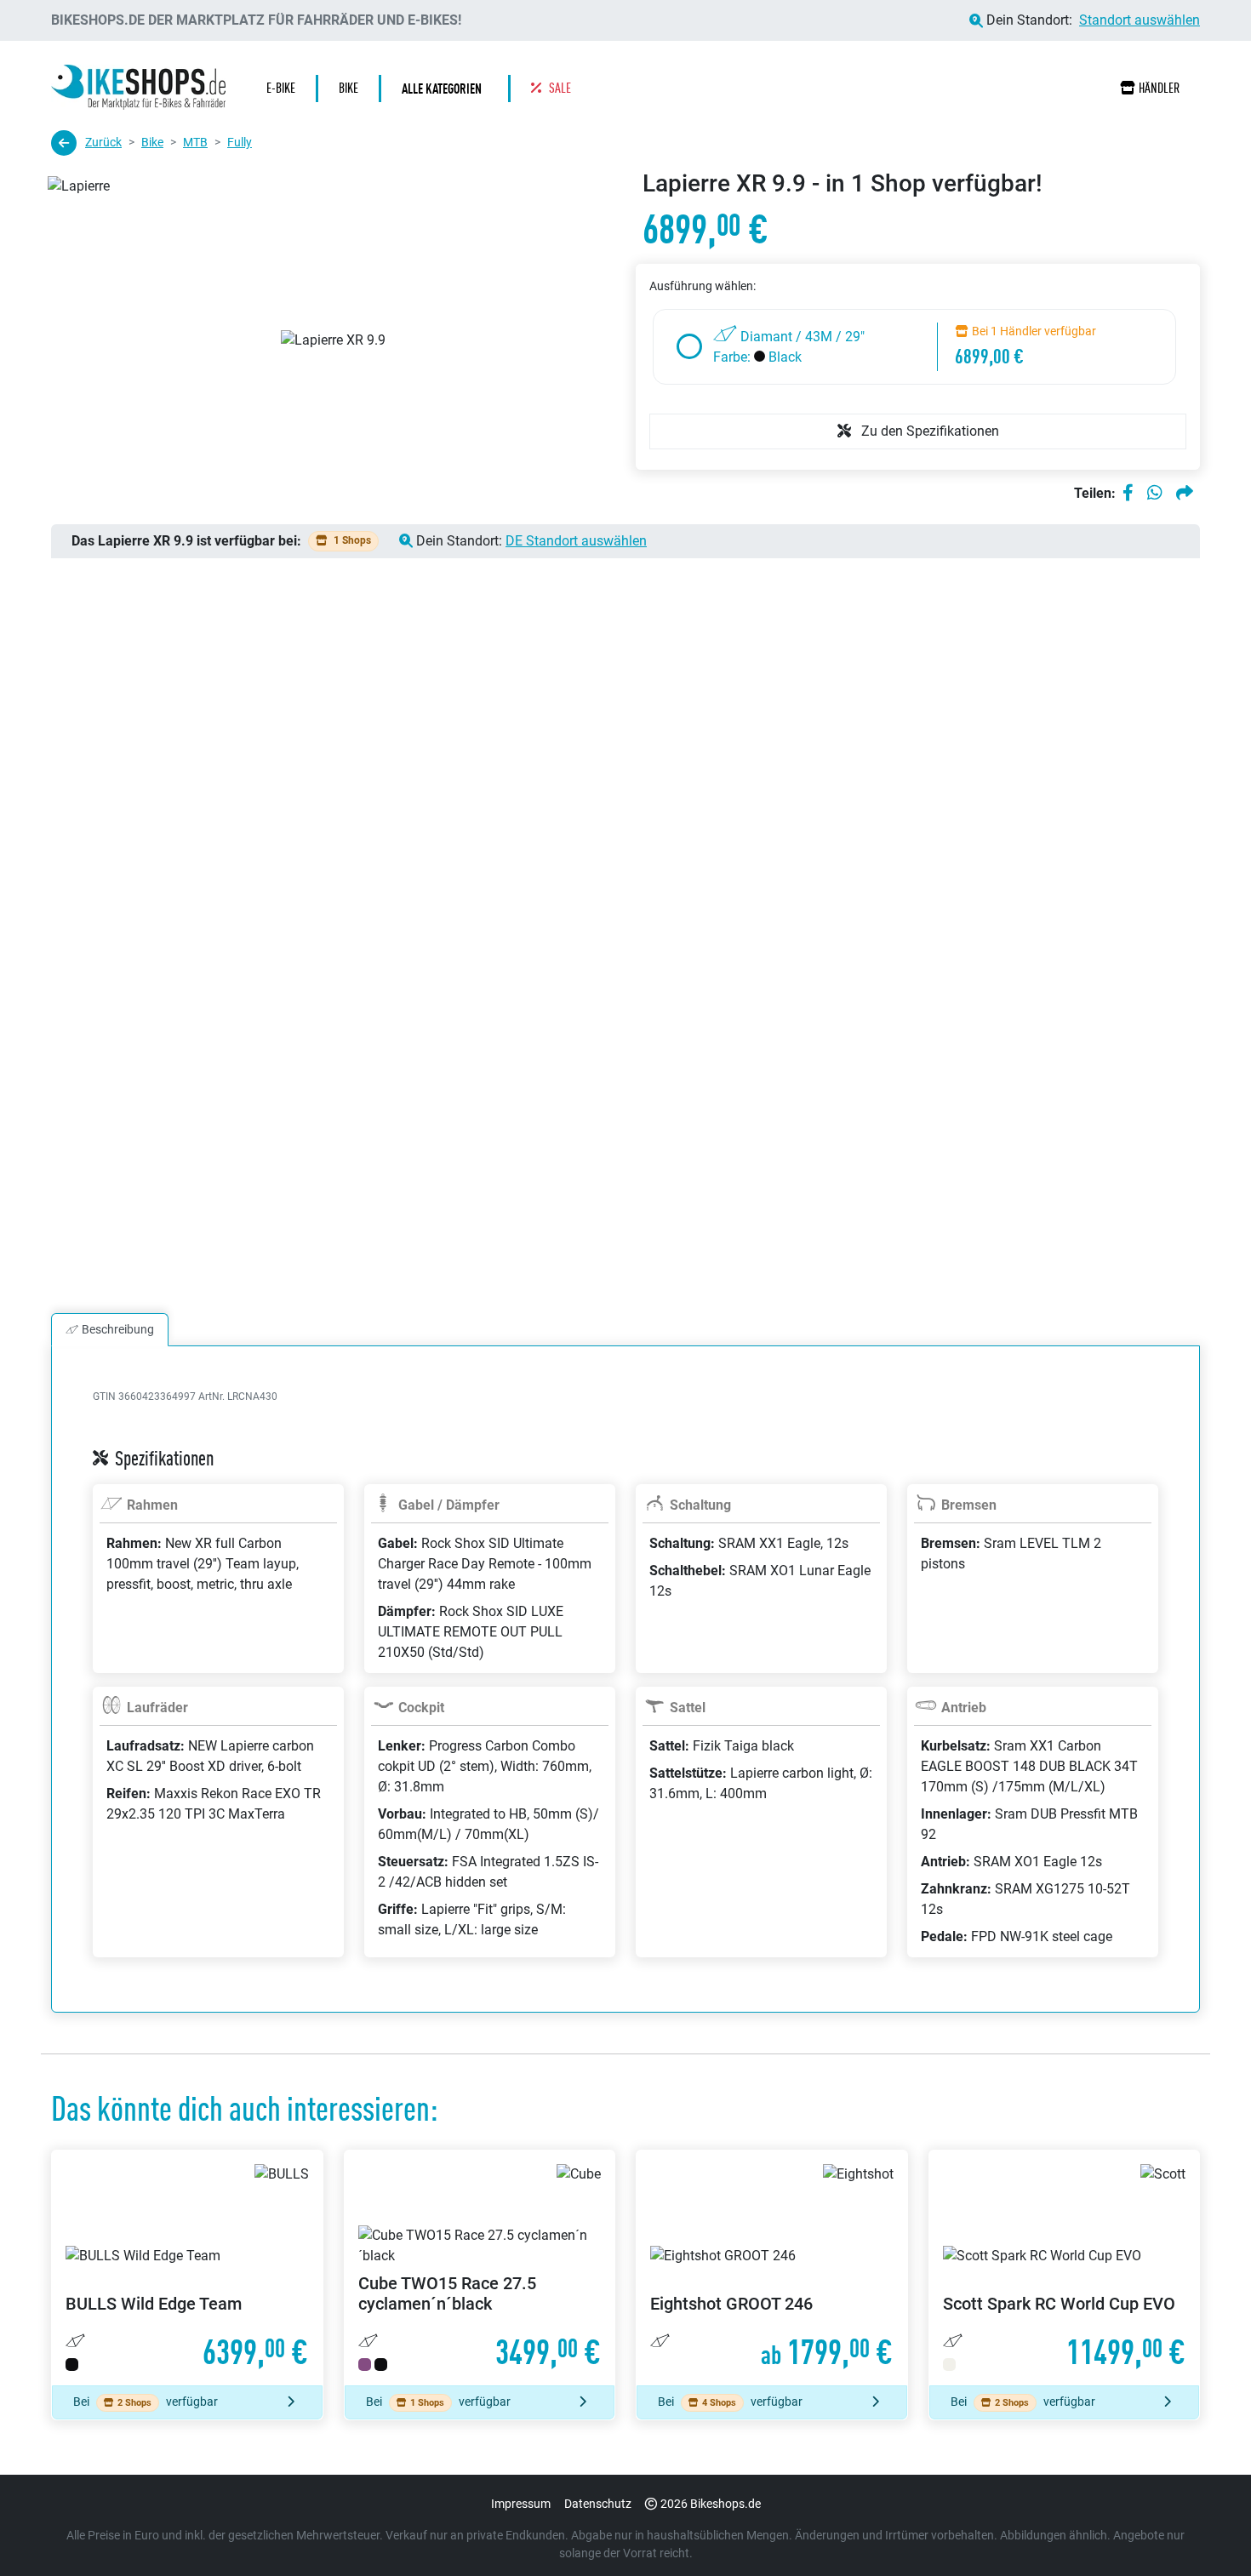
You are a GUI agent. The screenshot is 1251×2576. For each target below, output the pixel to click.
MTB (195, 142)
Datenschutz (598, 2504)
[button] (446, 89)
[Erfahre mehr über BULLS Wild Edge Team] (187, 2268)
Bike (152, 142)
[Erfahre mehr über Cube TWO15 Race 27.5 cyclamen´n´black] (480, 2268)
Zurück (103, 142)
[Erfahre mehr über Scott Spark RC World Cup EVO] (1065, 2268)
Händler (1159, 88)
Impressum (521, 2504)
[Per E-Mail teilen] (1185, 494)
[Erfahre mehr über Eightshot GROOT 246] (772, 2268)
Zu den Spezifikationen (928, 431)
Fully (240, 142)
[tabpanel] (625, 1699)
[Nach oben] (1205, 2529)
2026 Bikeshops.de (711, 2504)
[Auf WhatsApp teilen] (1155, 494)
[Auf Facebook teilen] (1128, 494)
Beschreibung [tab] (118, 1329)
